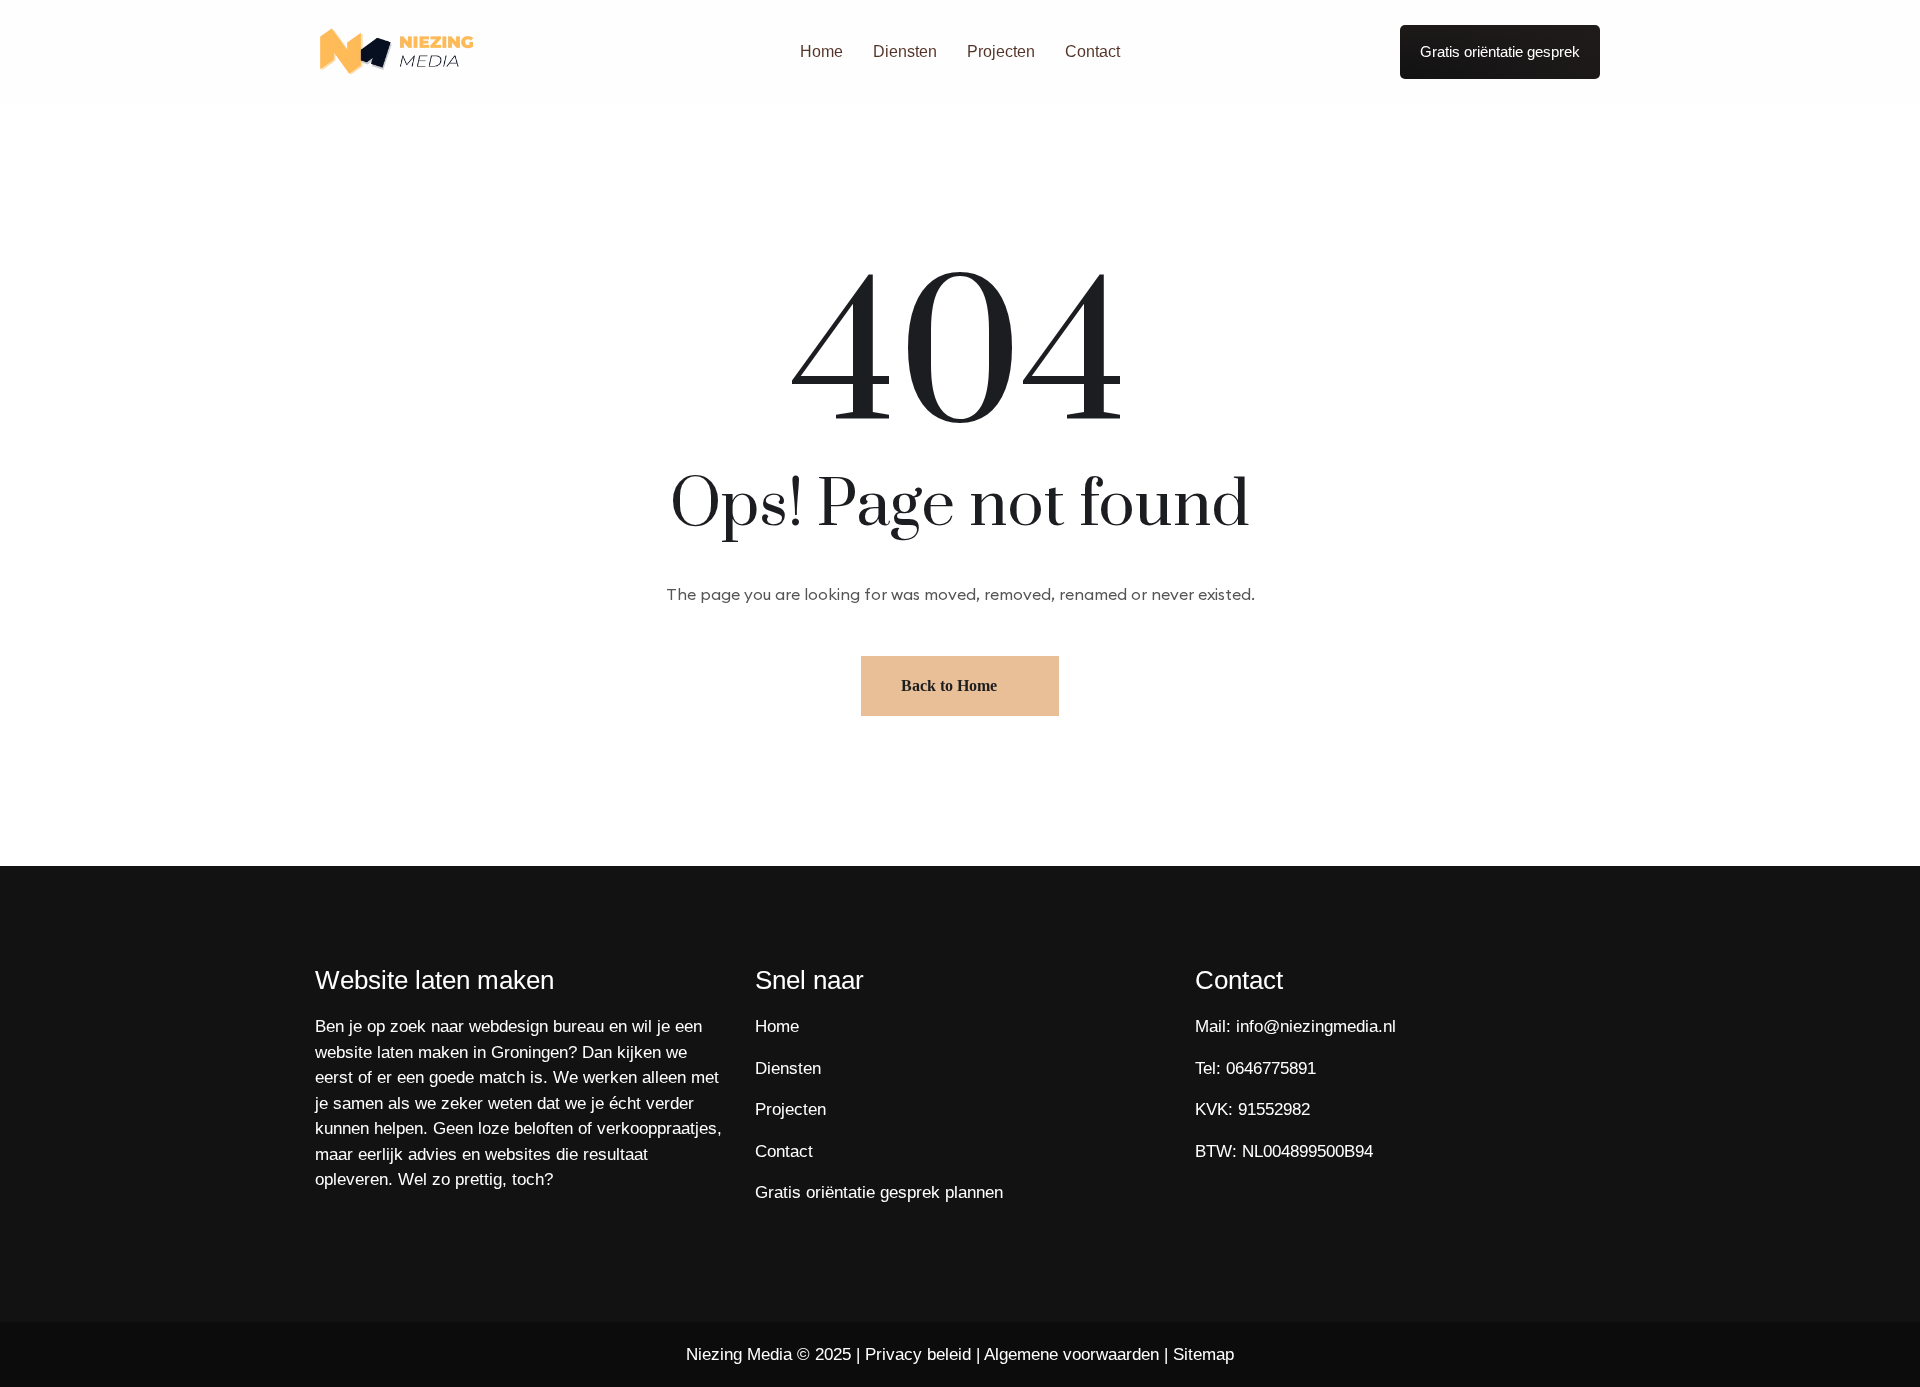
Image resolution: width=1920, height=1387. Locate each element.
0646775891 (1271, 1068)
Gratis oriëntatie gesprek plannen (879, 1192)
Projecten (1001, 51)
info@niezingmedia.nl (1316, 1026)
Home (821, 51)
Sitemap (1203, 1354)
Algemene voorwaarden (1071, 1354)
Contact (1092, 51)
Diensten (905, 51)
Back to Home (949, 685)
